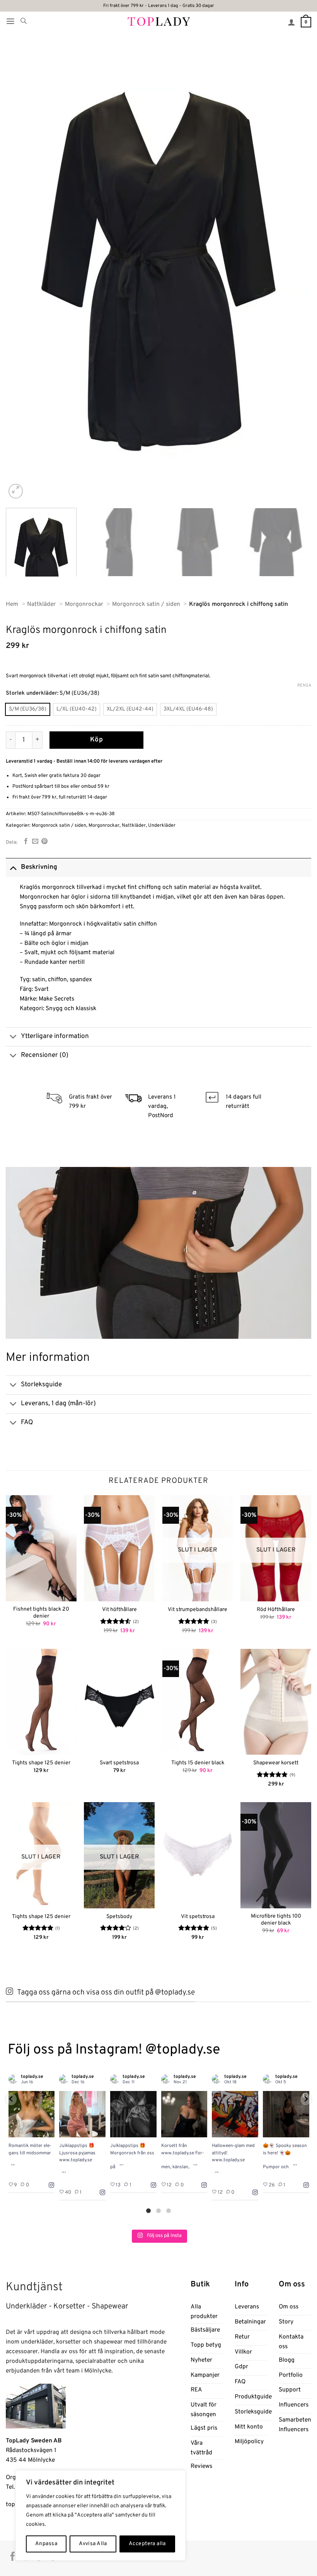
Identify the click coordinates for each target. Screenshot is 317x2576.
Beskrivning (39, 867)
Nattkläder (134, 826)
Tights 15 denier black (198, 1763)
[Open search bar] (24, 21)
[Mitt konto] (291, 22)
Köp (97, 740)
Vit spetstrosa (198, 1917)
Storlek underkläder (32, 693)
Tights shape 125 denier (41, 1763)
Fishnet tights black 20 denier (41, 1613)
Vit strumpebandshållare (198, 1610)
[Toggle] (13, 867)
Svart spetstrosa (119, 1763)
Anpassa (46, 2544)
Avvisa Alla (93, 2544)
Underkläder (162, 826)
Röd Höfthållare (276, 1610)
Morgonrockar (104, 826)
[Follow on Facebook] (13, 2557)
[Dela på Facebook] (26, 842)
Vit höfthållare (119, 1610)
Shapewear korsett (276, 1763)
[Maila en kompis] (35, 842)
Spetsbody (119, 1917)
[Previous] (22, 271)
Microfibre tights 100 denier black (276, 1920)
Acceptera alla (147, 2544)
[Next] (295, 271)
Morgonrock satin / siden (59, 826)
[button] (10, 21)
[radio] (28, 709)
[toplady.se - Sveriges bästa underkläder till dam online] (159, 21)
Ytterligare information (55, 1036)
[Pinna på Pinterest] (44, 842)
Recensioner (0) (45, 1055)
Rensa (304, 685)
